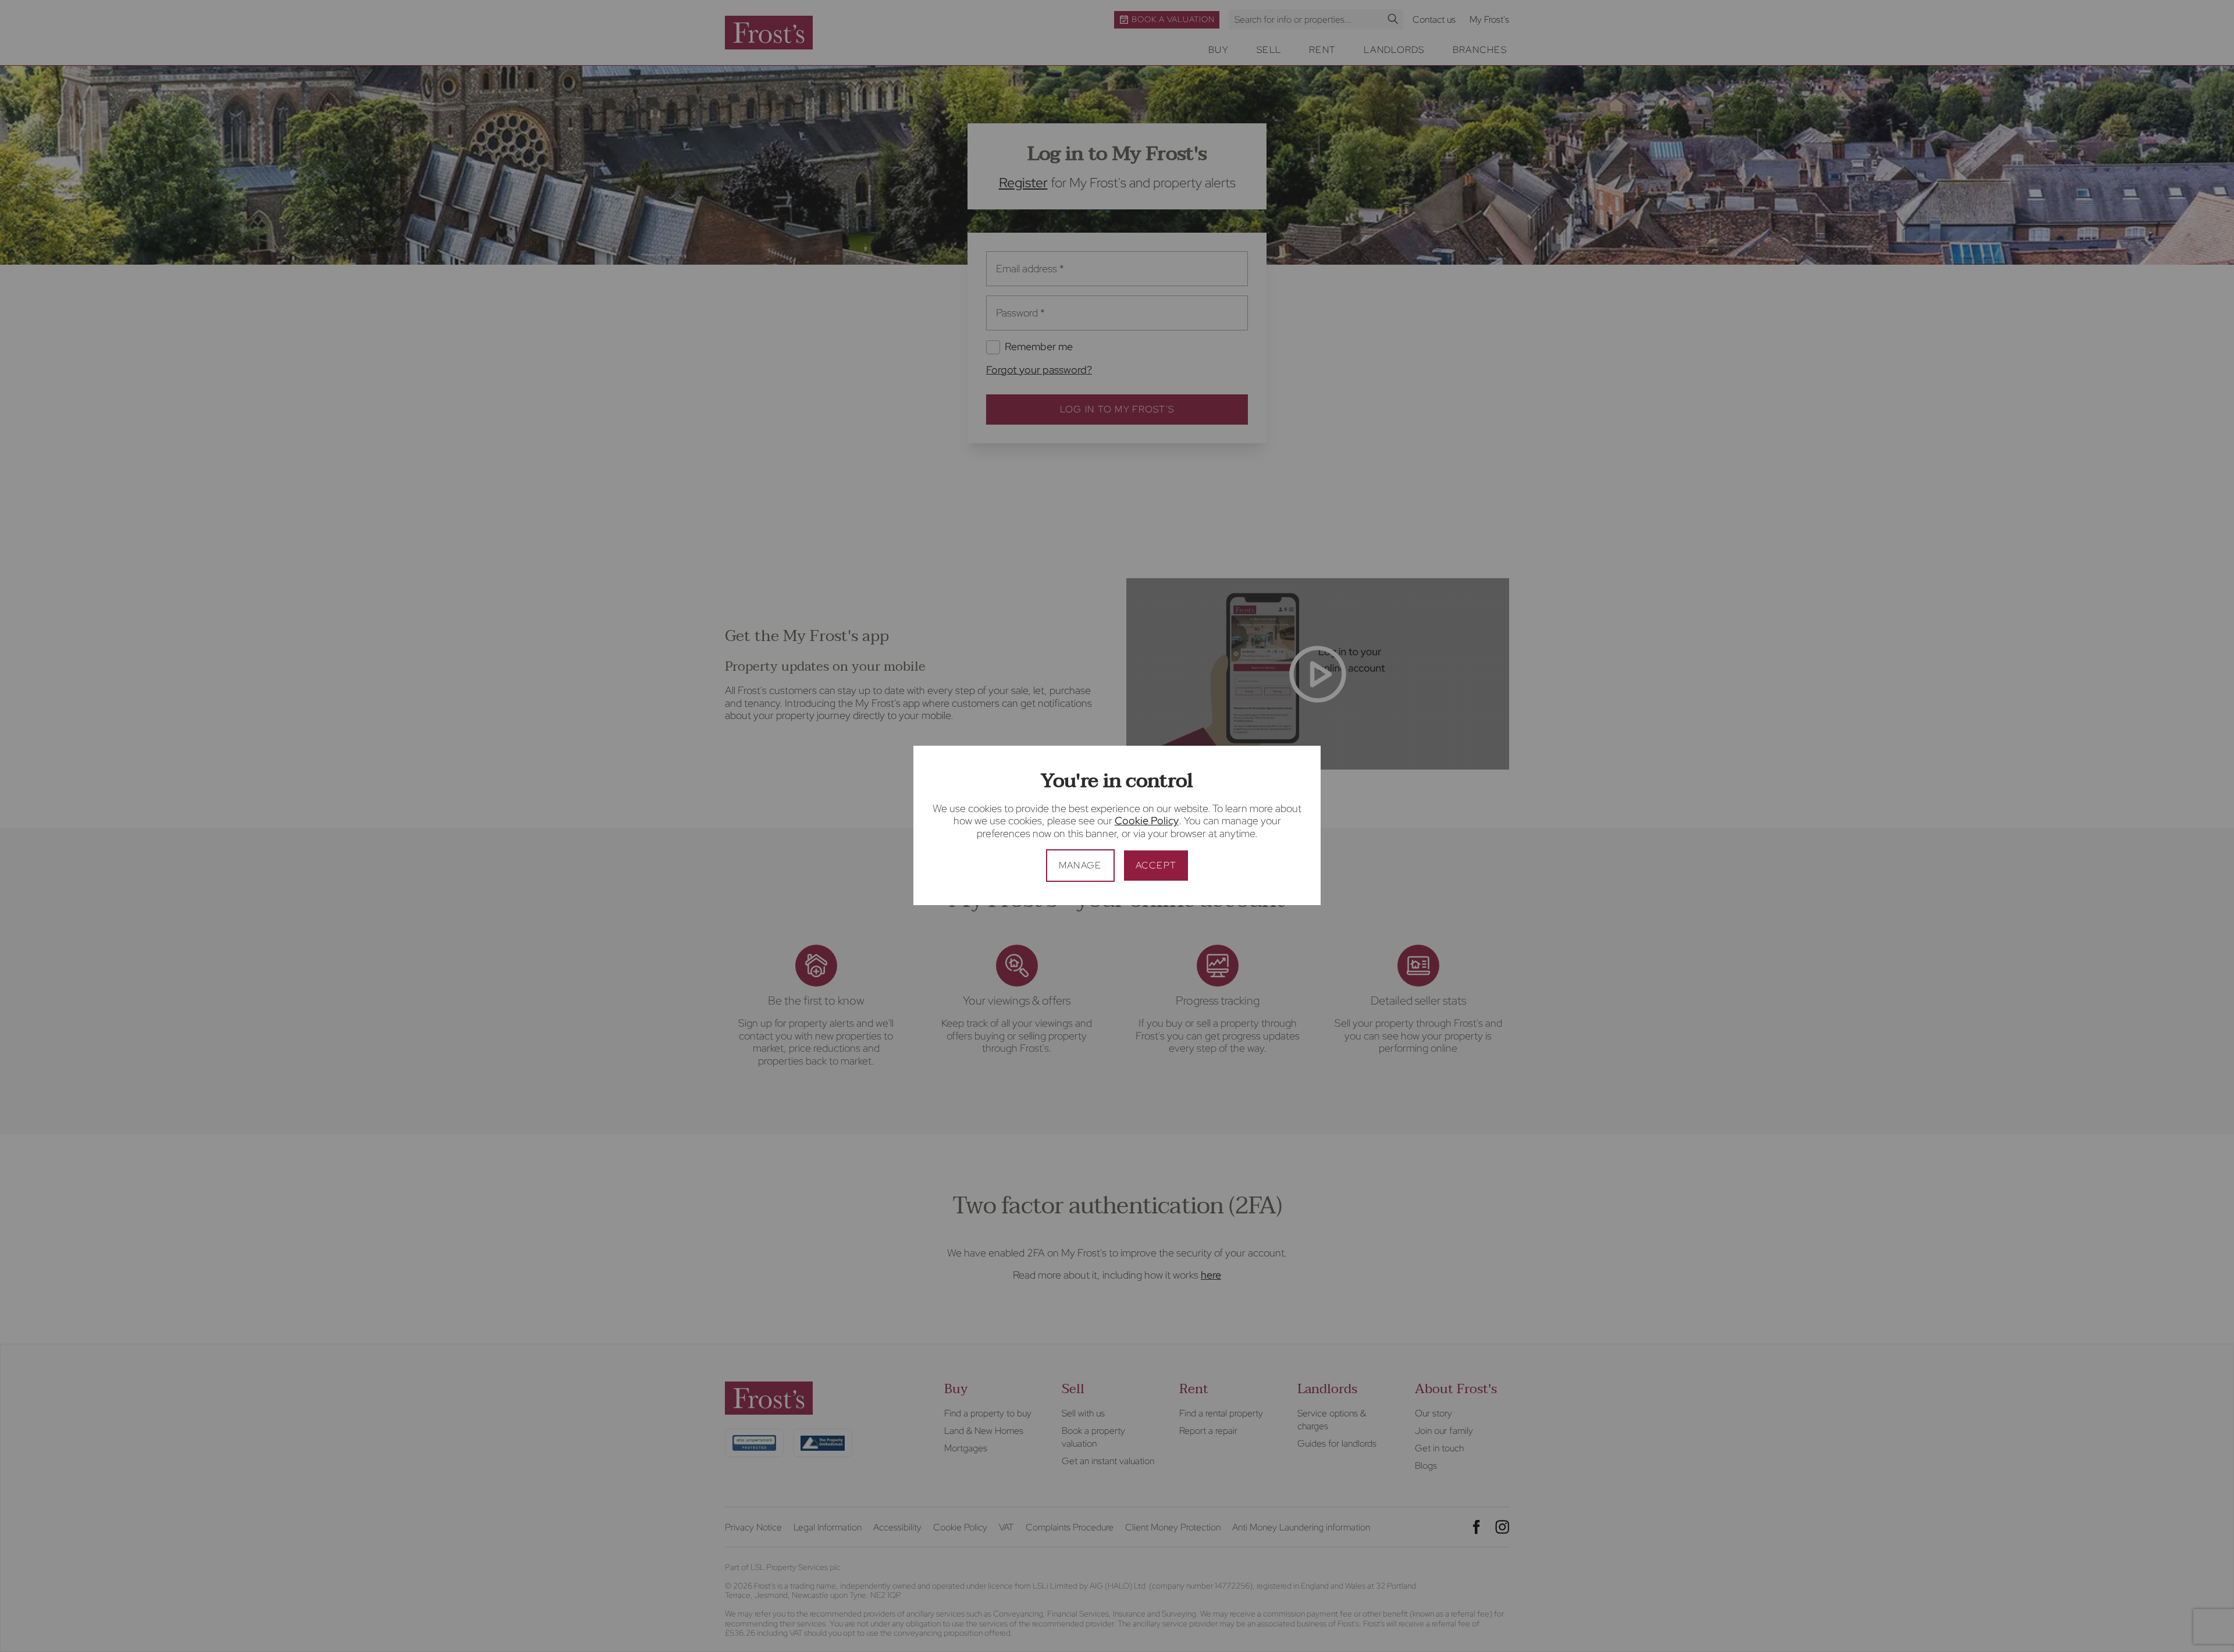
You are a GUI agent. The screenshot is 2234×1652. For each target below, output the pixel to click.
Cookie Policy (1147, 820)
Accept (1156, 865)
